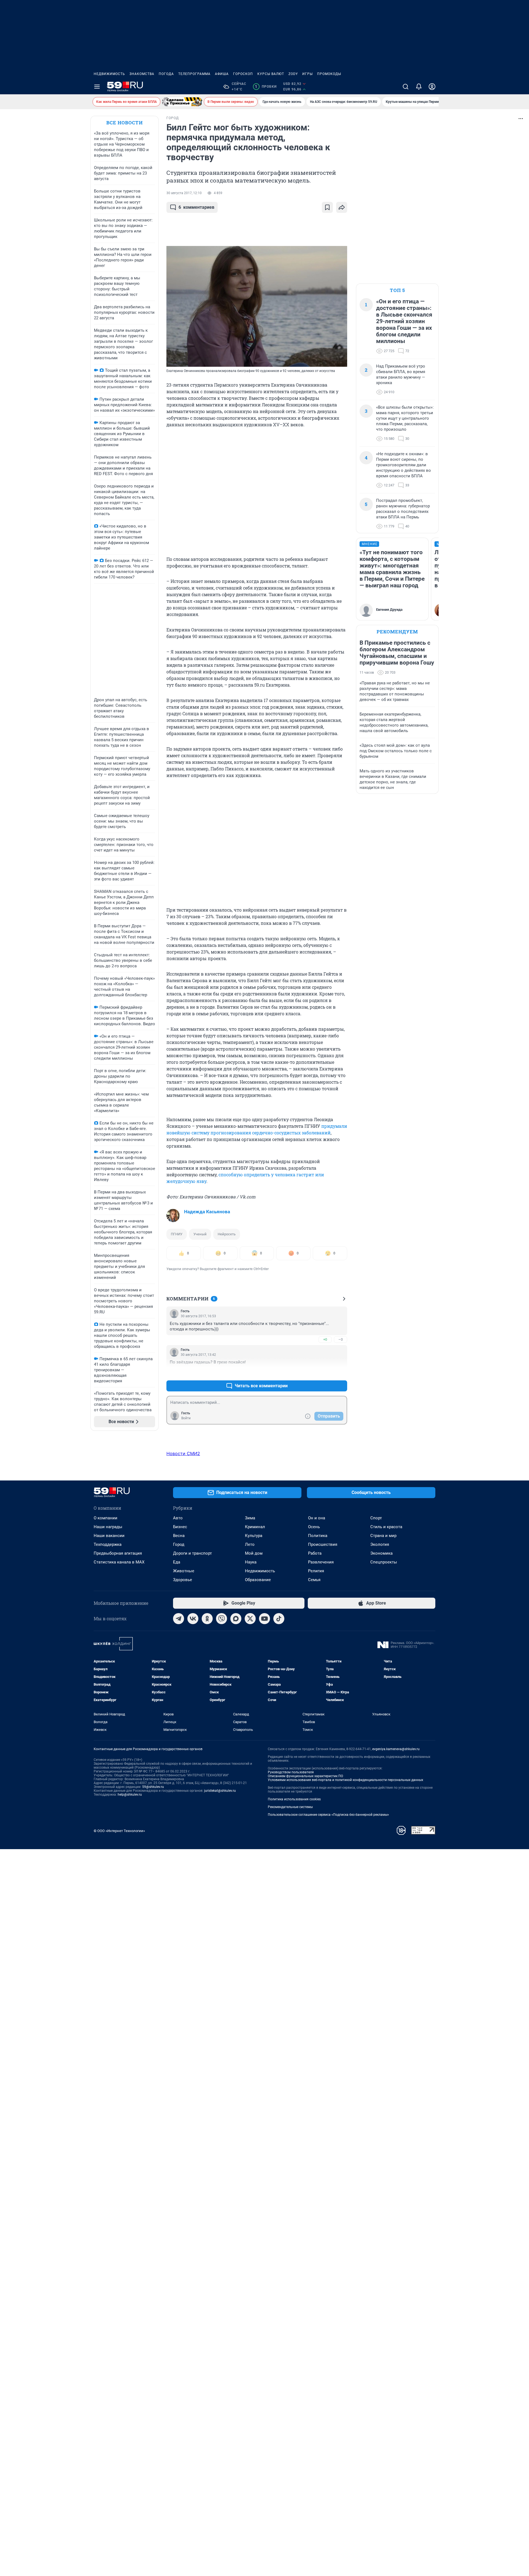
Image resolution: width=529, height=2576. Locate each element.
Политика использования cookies (294, 1799)
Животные (184, 1571)
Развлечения (321, 1562)
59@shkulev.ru (153, 1787)
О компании (106, 1518)
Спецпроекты (384, 1562)
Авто (178, 1518)
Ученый (200, 1234)
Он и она (317, 1518)
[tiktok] (279, 1619)
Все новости (125, 123)
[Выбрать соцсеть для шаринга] (342, 207)
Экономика (381, 1553)
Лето (250, 1544)
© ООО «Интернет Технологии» (119, 1831)
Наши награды (108, 1527)
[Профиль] (432, 87)
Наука (251, 1562)
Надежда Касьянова (207, 1212)
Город (179, 1544)
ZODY (293, 74)
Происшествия (323, 1544)
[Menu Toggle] (97, 87)
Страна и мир (383, 1536)
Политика (318, 1536)
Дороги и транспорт (192, 1553)
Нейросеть (227, 1234)
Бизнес (180, 1527)
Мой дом (254, 1553)
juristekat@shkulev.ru (220, 1791)
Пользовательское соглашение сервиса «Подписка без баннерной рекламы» (328, 1815)
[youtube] (264, 1619)
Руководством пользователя (291, 1772)
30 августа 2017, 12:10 (184, 193)
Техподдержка (108, 1544)
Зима (250, 1518)
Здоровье (183, 1580)
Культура (254, 1536)
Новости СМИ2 (183, 1453)
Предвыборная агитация (118, 1553)
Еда (177, 1562)
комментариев (196, 207)
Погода (166, 74)
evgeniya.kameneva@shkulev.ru (396, 1749)
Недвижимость (109, 74)
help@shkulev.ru (130, 1795)
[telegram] (179, 1619)
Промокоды (329, 74)
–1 (341, 1373)
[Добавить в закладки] (327, 207)
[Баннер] (182, 102)
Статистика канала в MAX (119, 1562)
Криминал (255, 1527)
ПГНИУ (177, 1234)
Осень (314, 1527)
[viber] (222, 1619)
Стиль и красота (386, 1527)
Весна (179, 1536)
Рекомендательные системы (290, 1807)
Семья (314, 1580)
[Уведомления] (419, 87)
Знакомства (142, 74)
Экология (380, 1544)
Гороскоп (243, 74)
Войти (186, 1418)
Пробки (266, 87)
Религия (316, 1571)
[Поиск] (406, 87)
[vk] (193, 1619)
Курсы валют (271, 74)
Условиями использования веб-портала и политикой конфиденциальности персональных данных (346, 1780)
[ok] (207, 1619)
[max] (236, 1619)
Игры (307, 74)
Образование (258, 1580)
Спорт (376, 1518)
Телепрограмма (194, 74)
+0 (325, 1339)
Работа (315, 1553)
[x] (250, 1619)
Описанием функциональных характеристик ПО (305, 1776)
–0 (341, 1339)
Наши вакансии (109, 1536)
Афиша (222, 74)
